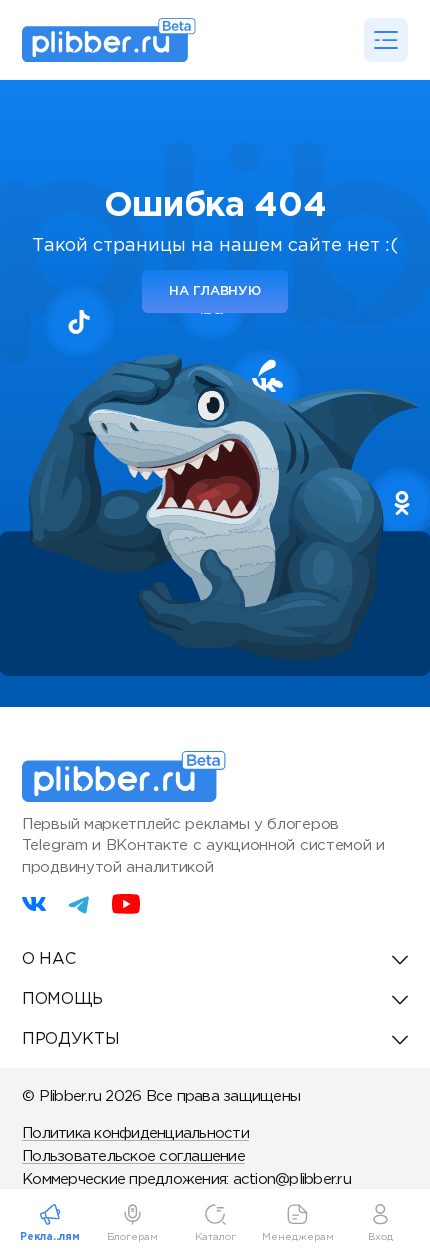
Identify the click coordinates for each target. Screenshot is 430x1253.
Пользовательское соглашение (133, 1156)
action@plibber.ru (292, 1179)
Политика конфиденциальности (135, 1133)
